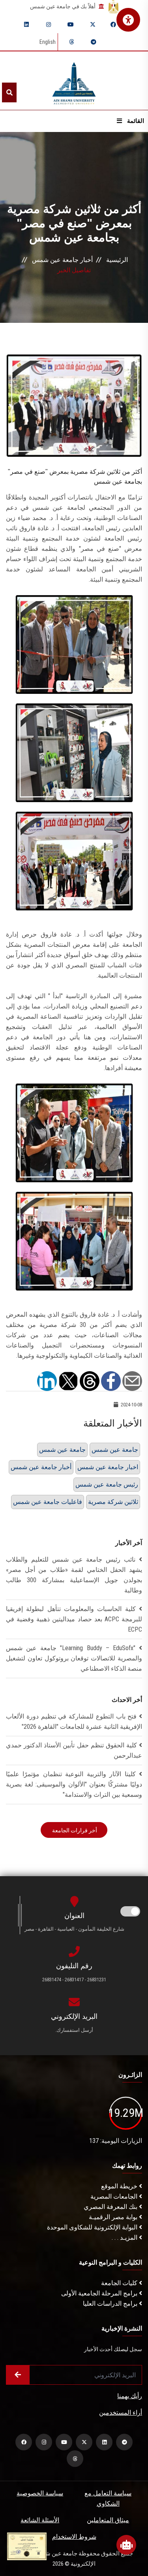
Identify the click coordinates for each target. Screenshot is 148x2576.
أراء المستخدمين (121, 2413)
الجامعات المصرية (115, 2196)
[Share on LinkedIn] (47, 1380)
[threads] (71, 42)
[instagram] (49, 24)
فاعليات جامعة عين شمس (48, 1502)
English (48, 42)
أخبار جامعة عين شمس (62, 260)
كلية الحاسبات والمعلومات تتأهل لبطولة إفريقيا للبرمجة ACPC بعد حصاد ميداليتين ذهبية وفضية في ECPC (74, 1619)
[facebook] (113, 24)
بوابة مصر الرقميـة (114, 2217)
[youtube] (71, 24)
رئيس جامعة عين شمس (107, 1484)
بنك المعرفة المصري (111, 2207)
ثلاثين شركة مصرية (113, 1502)
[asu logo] (74, 81)
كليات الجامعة (120, 2283)
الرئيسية (117, 260)
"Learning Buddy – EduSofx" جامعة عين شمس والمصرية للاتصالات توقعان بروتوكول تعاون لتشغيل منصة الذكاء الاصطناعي (74, 1658)
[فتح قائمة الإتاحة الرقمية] (128, 20)
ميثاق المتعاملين (108, 2520)
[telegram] (94, 42)
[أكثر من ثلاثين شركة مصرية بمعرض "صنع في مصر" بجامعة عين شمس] (74, 405)
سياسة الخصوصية (40, 2493)
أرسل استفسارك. (74, 2030)
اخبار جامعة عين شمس (108, 1467)
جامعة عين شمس (62, 1450)
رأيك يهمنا (130, 2396)
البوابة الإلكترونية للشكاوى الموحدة (93, 2227)
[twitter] (93, 24)
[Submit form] (18, 2375)
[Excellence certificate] (27, 2546)
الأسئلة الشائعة (40, 2520)
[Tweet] (68, 1380)
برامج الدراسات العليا (111, 2304)
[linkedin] (26, 24)
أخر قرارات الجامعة (74, 1830)
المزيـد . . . (125, 2238)
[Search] (9, 92)
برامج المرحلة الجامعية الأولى (100, 2293)
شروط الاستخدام (74, 2537)
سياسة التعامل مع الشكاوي (108, 2498)
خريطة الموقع (120, 2186)
